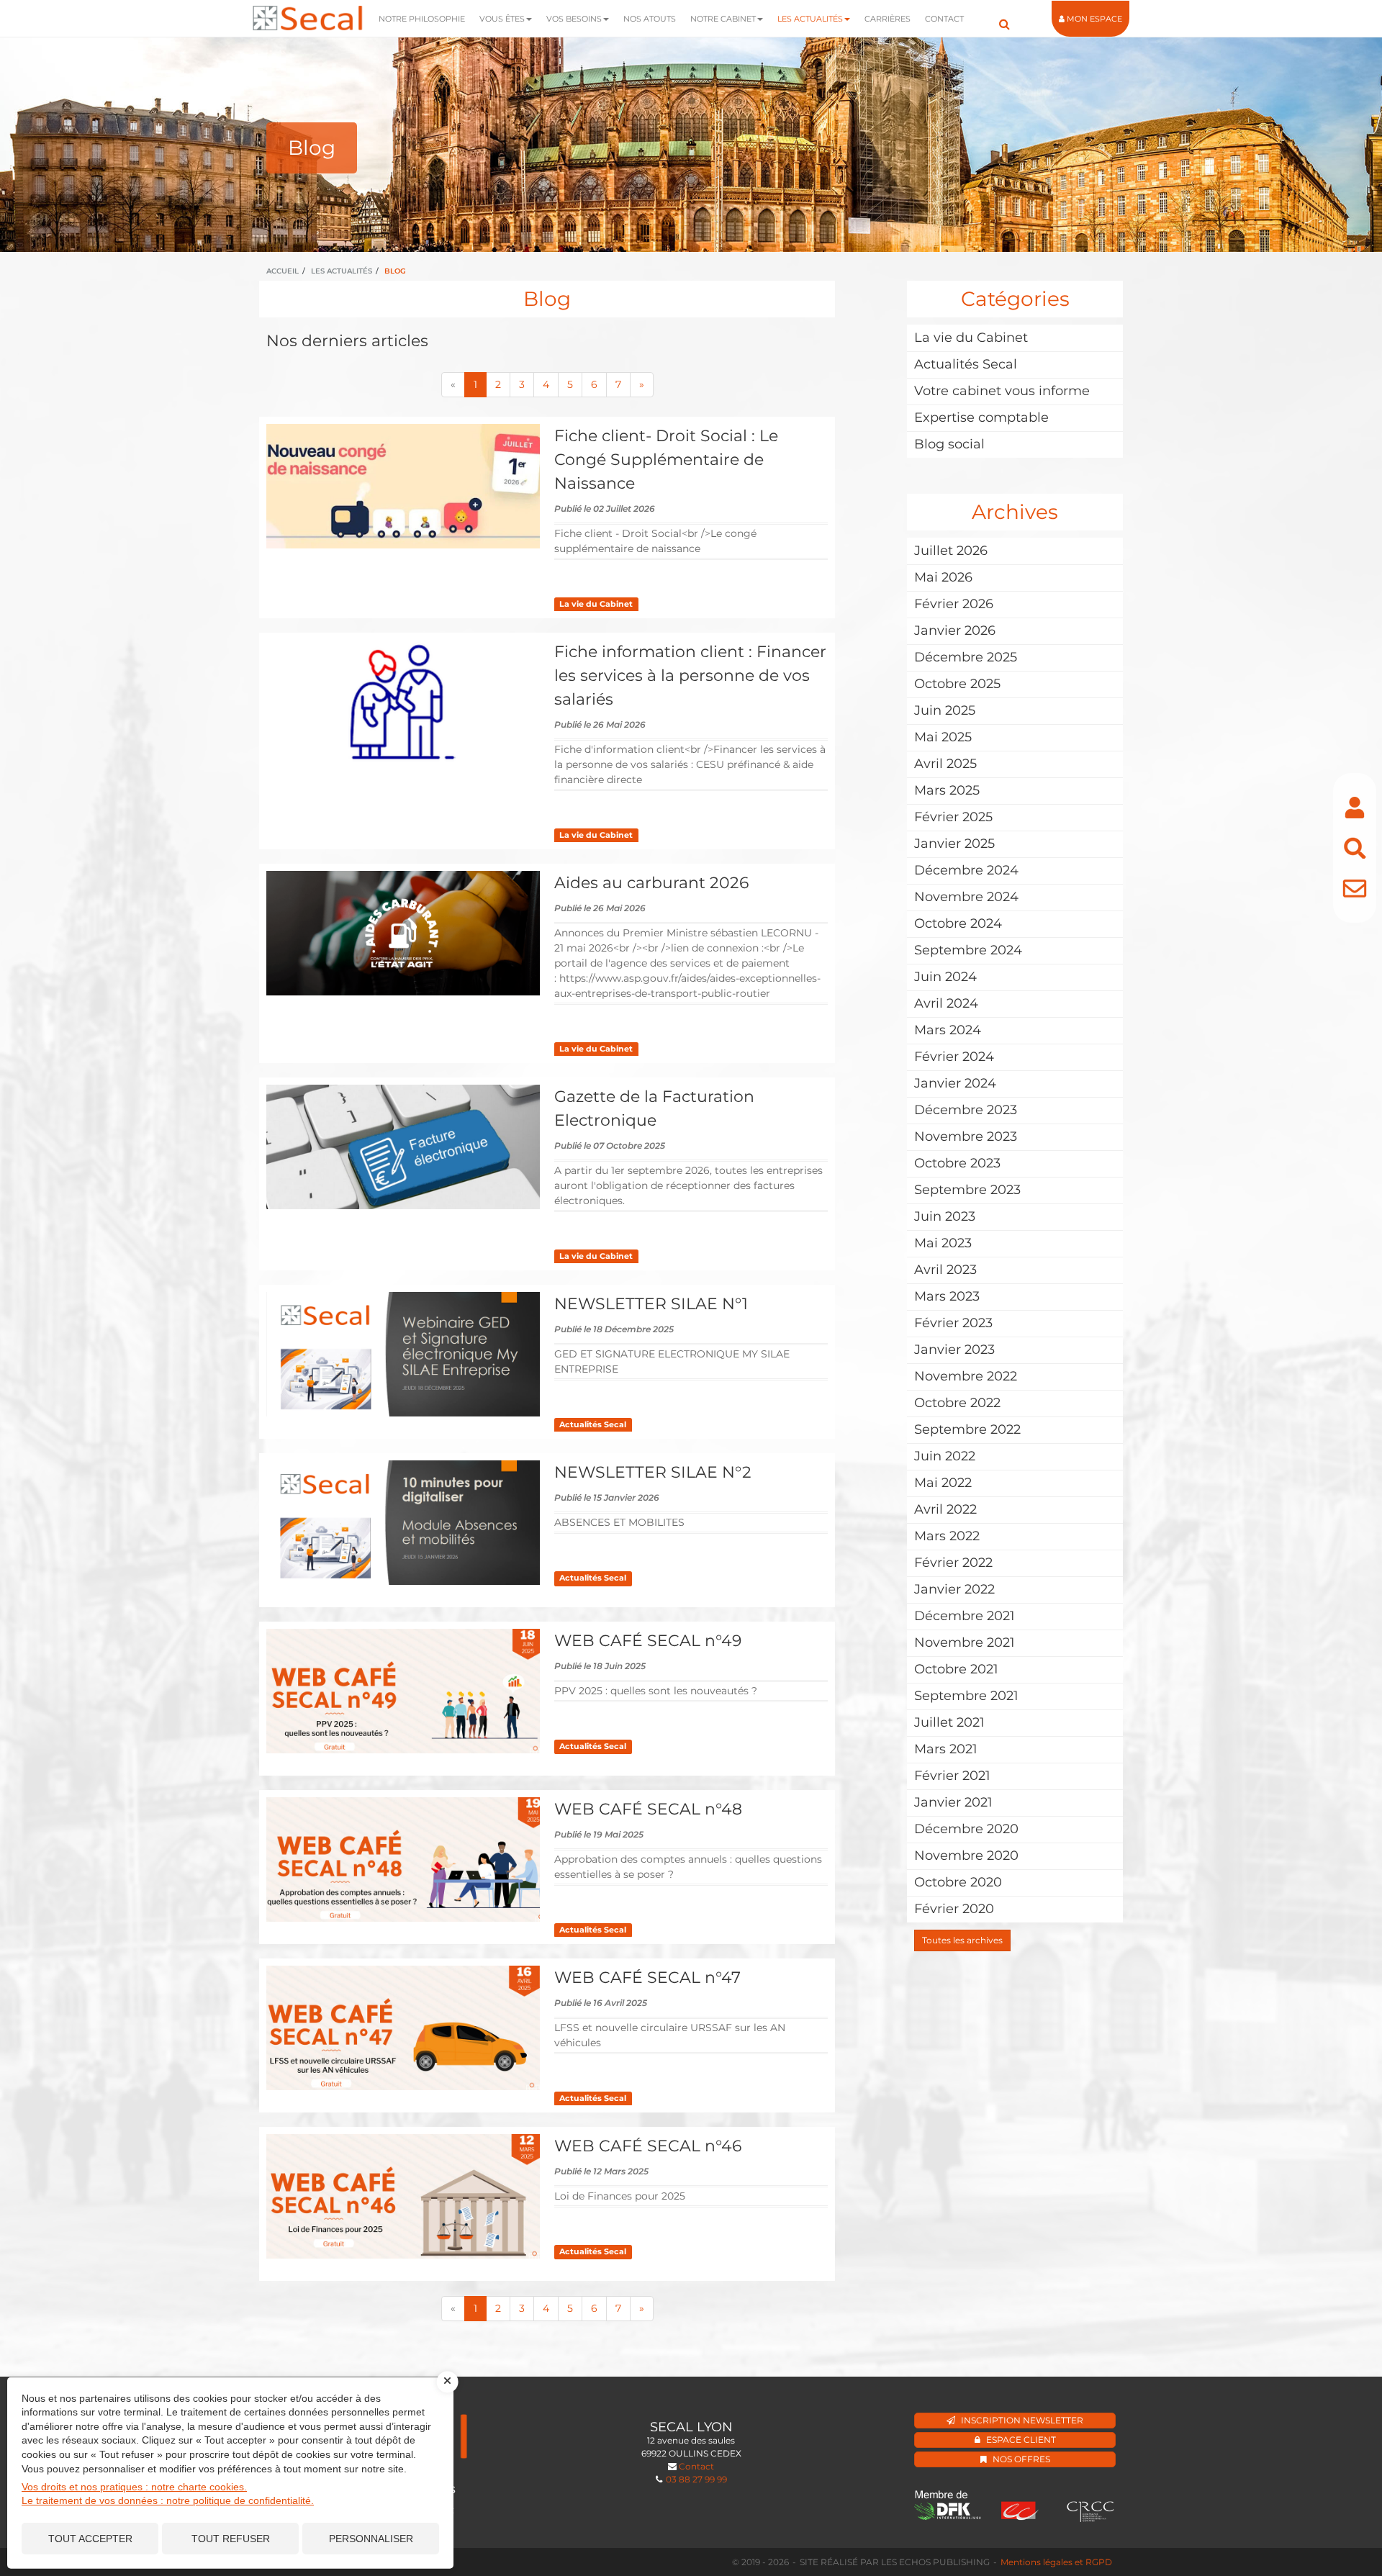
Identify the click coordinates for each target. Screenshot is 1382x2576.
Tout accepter (90, 2539)
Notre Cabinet (723, 19)
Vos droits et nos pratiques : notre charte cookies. (134, 2487)
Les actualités (810, 19)
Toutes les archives (962, 1940)
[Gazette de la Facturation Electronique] (403, 1147)
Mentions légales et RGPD (1056, 2562)
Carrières (888, 19)
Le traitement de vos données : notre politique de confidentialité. (168, 2500)
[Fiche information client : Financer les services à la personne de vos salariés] (403, 702)
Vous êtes (502, 19)
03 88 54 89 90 (764, 2479)
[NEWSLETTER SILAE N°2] (403, 1523)
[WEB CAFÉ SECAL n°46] (403, 2196)
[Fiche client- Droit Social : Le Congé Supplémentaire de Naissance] (403, 486)
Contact (944, 19)
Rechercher (1004, 18)
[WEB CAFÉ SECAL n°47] (403, 2028)
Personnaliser (371, 2539)
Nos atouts (650, 19)
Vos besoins (574, 19)
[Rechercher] (1355, 848)
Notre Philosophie (422, 19)
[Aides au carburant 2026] (403, 933)
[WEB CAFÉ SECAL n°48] (403, 1859)
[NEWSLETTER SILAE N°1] (403, 1354)
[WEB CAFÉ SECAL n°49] (403, 1691)
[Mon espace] (1355, 808)
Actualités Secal (593, 1425)
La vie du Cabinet (596, 604)
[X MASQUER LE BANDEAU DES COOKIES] (448, 2382)
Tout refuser (231, 2539)
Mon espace (1094, 19)
